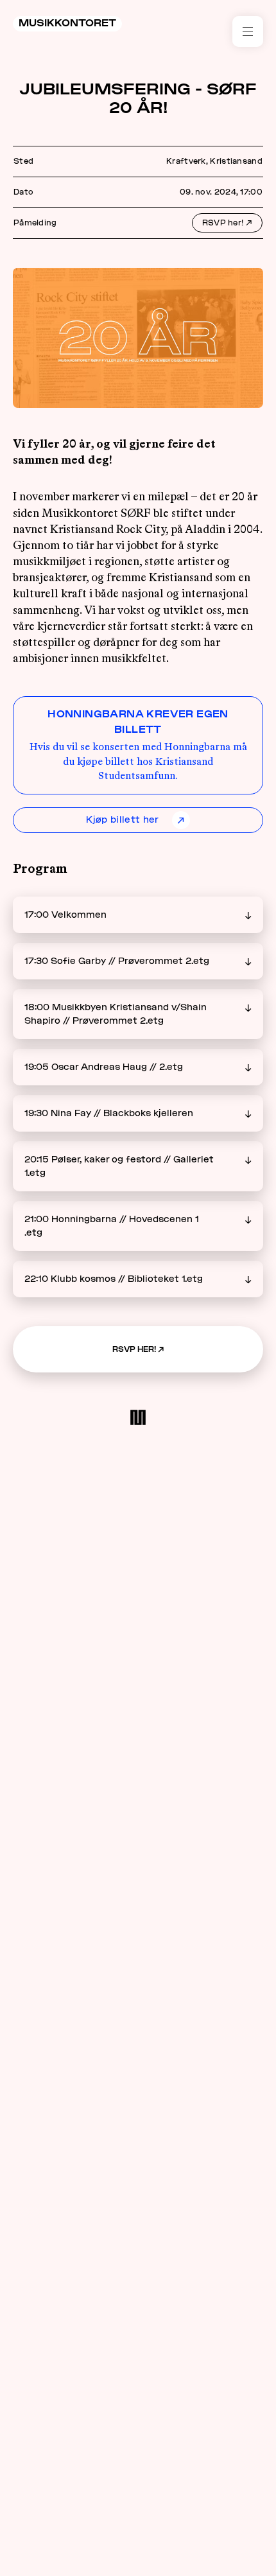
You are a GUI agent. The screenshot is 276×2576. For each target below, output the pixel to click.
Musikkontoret (67, 23)
